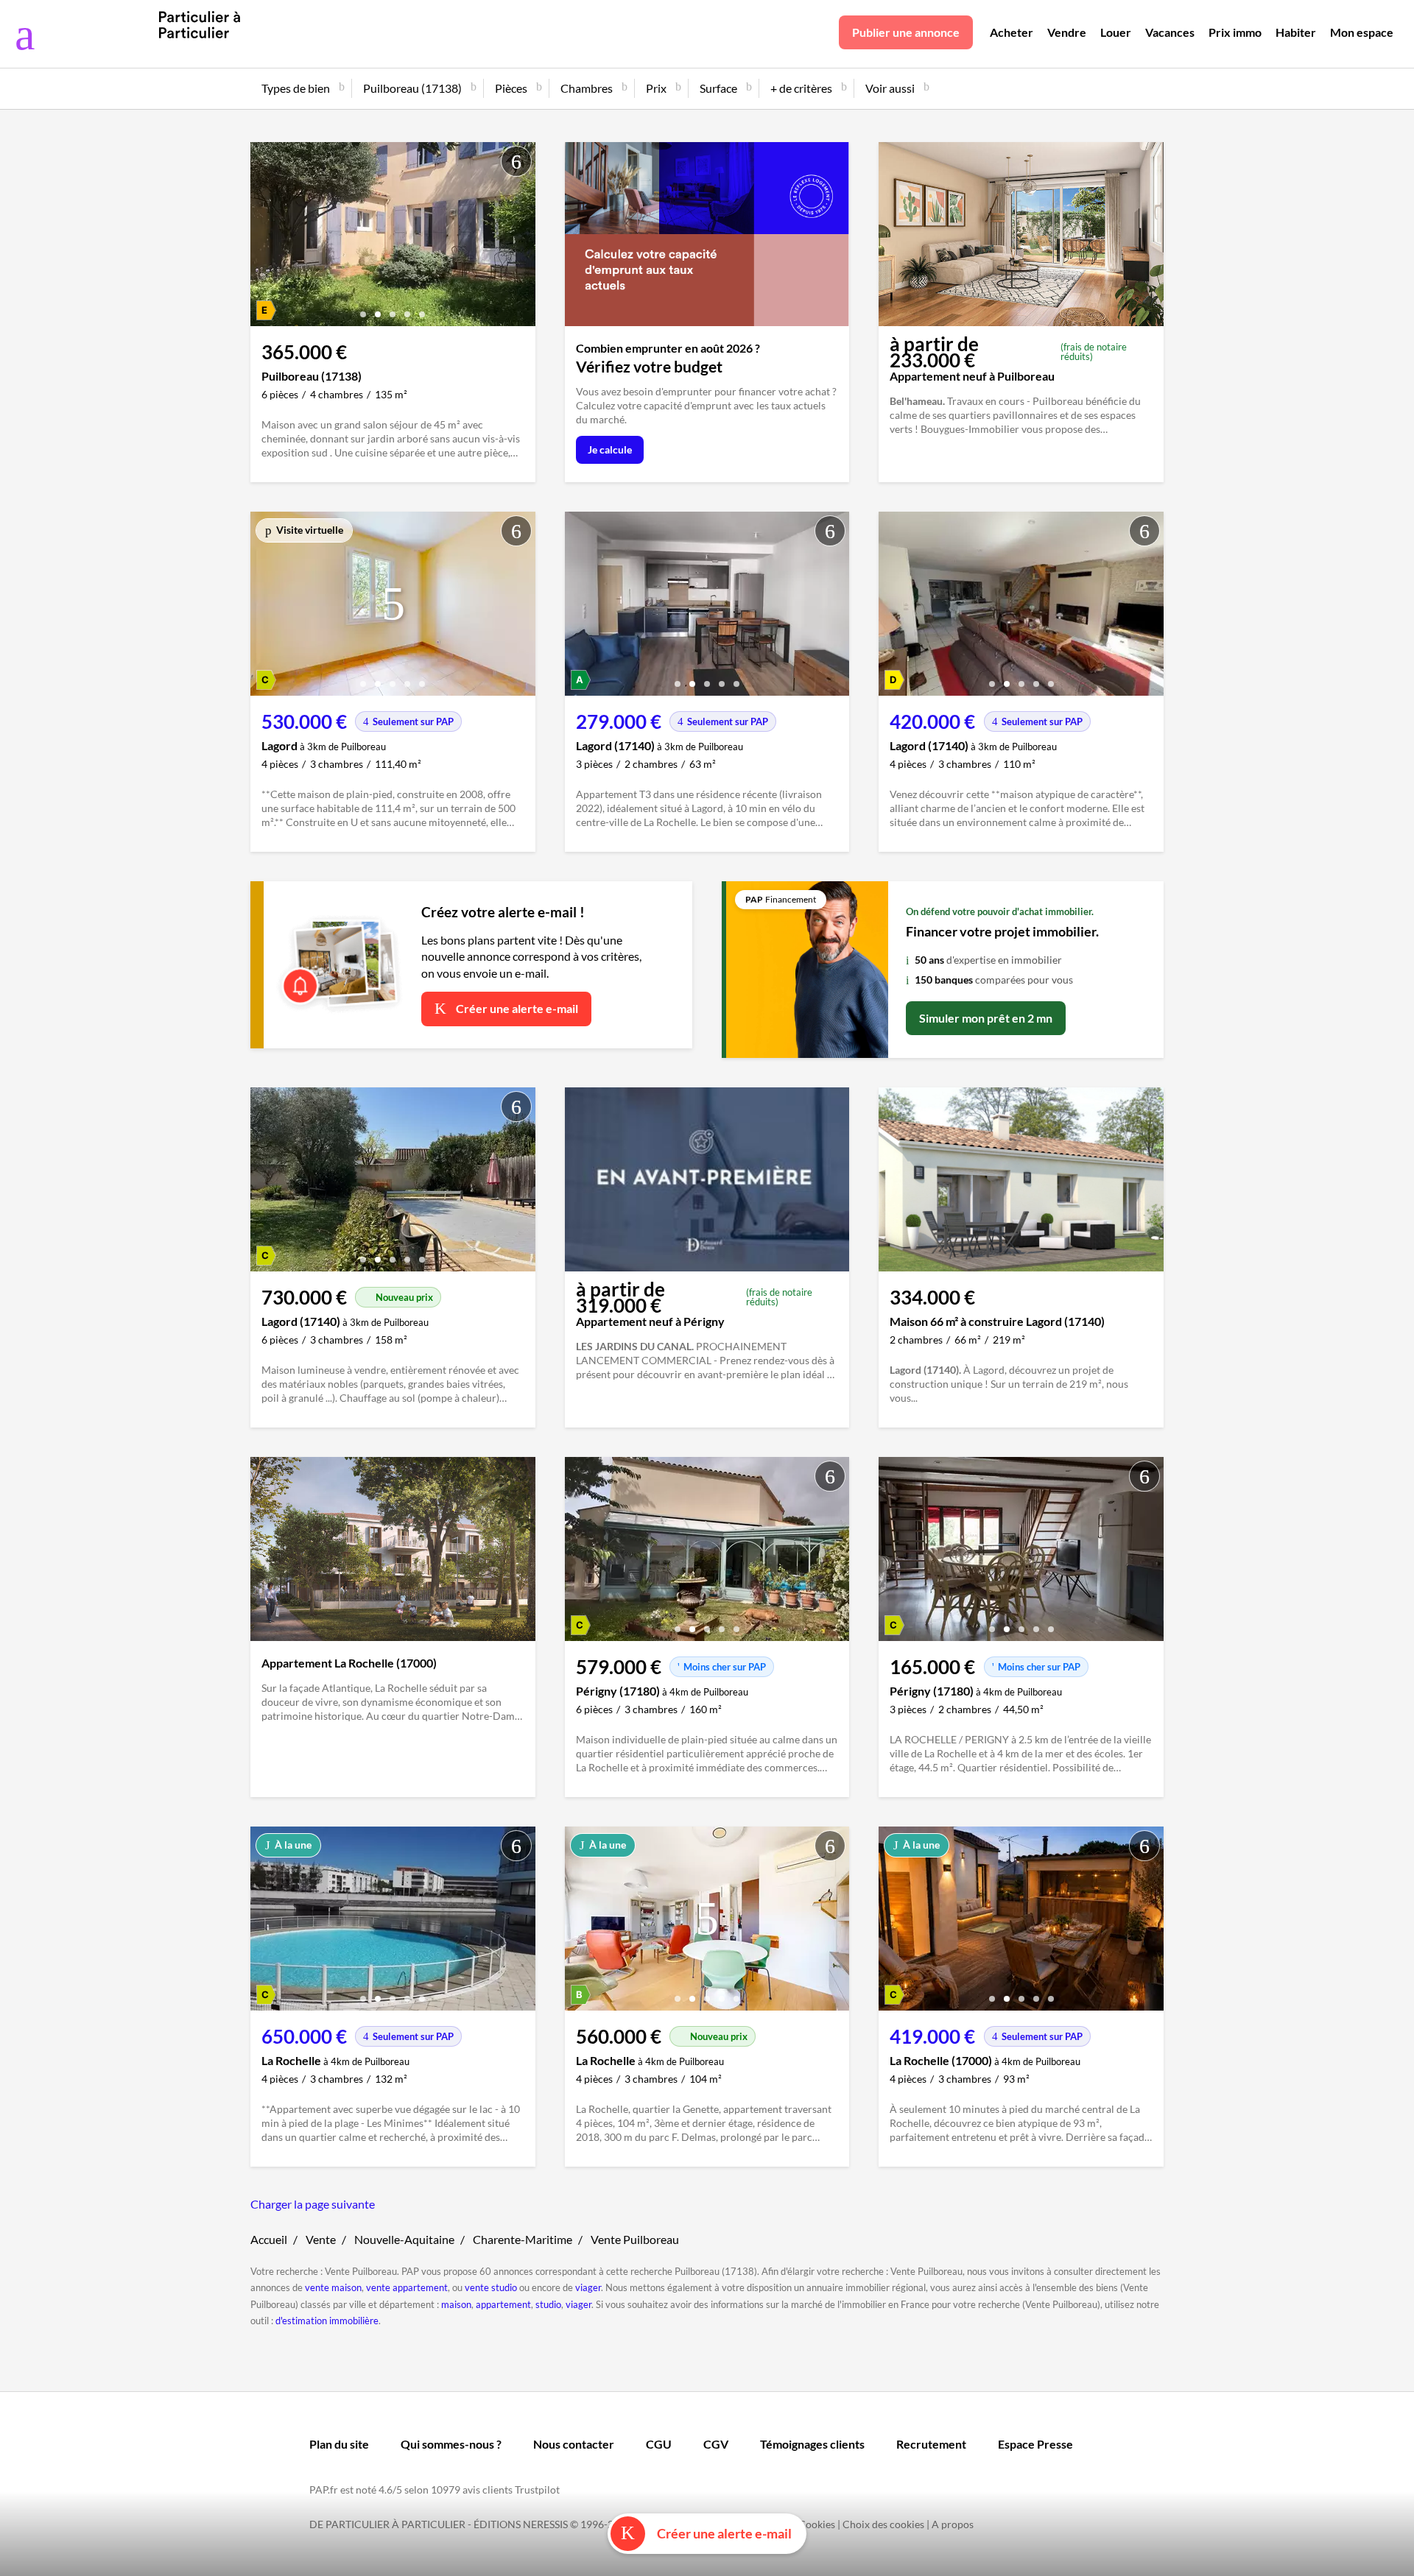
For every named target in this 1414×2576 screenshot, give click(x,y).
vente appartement (407, 2287)
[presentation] (265, 238)
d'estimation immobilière (327, 2321)
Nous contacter (574, 2444)
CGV (716, 2444)
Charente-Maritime (523, 2239)
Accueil (269, 2239)
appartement (503, 2304)
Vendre (1067, 32)
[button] (363, 309)
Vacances (1170, 32)
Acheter (1012, 32)
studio (548, 2304)
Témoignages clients (812, 2444)
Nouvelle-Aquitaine (404, 2239)
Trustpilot (537, 2489)
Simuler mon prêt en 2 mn (986, 1018)
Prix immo (1235, 32)
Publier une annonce (906, 32)
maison (456, 2304)
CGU (659, 2444)
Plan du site (339, 2444)
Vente (321, 2239)
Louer (1116, 32)
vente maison (333, 2287)
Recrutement (931, 2444)
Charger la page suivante (313, 2204)
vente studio (491, 2287)
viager (588, 2287)
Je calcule (610, 449)
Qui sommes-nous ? (451, 2444)
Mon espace (1362, 32)
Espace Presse (1035, 2444)
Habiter (1296, 32)
